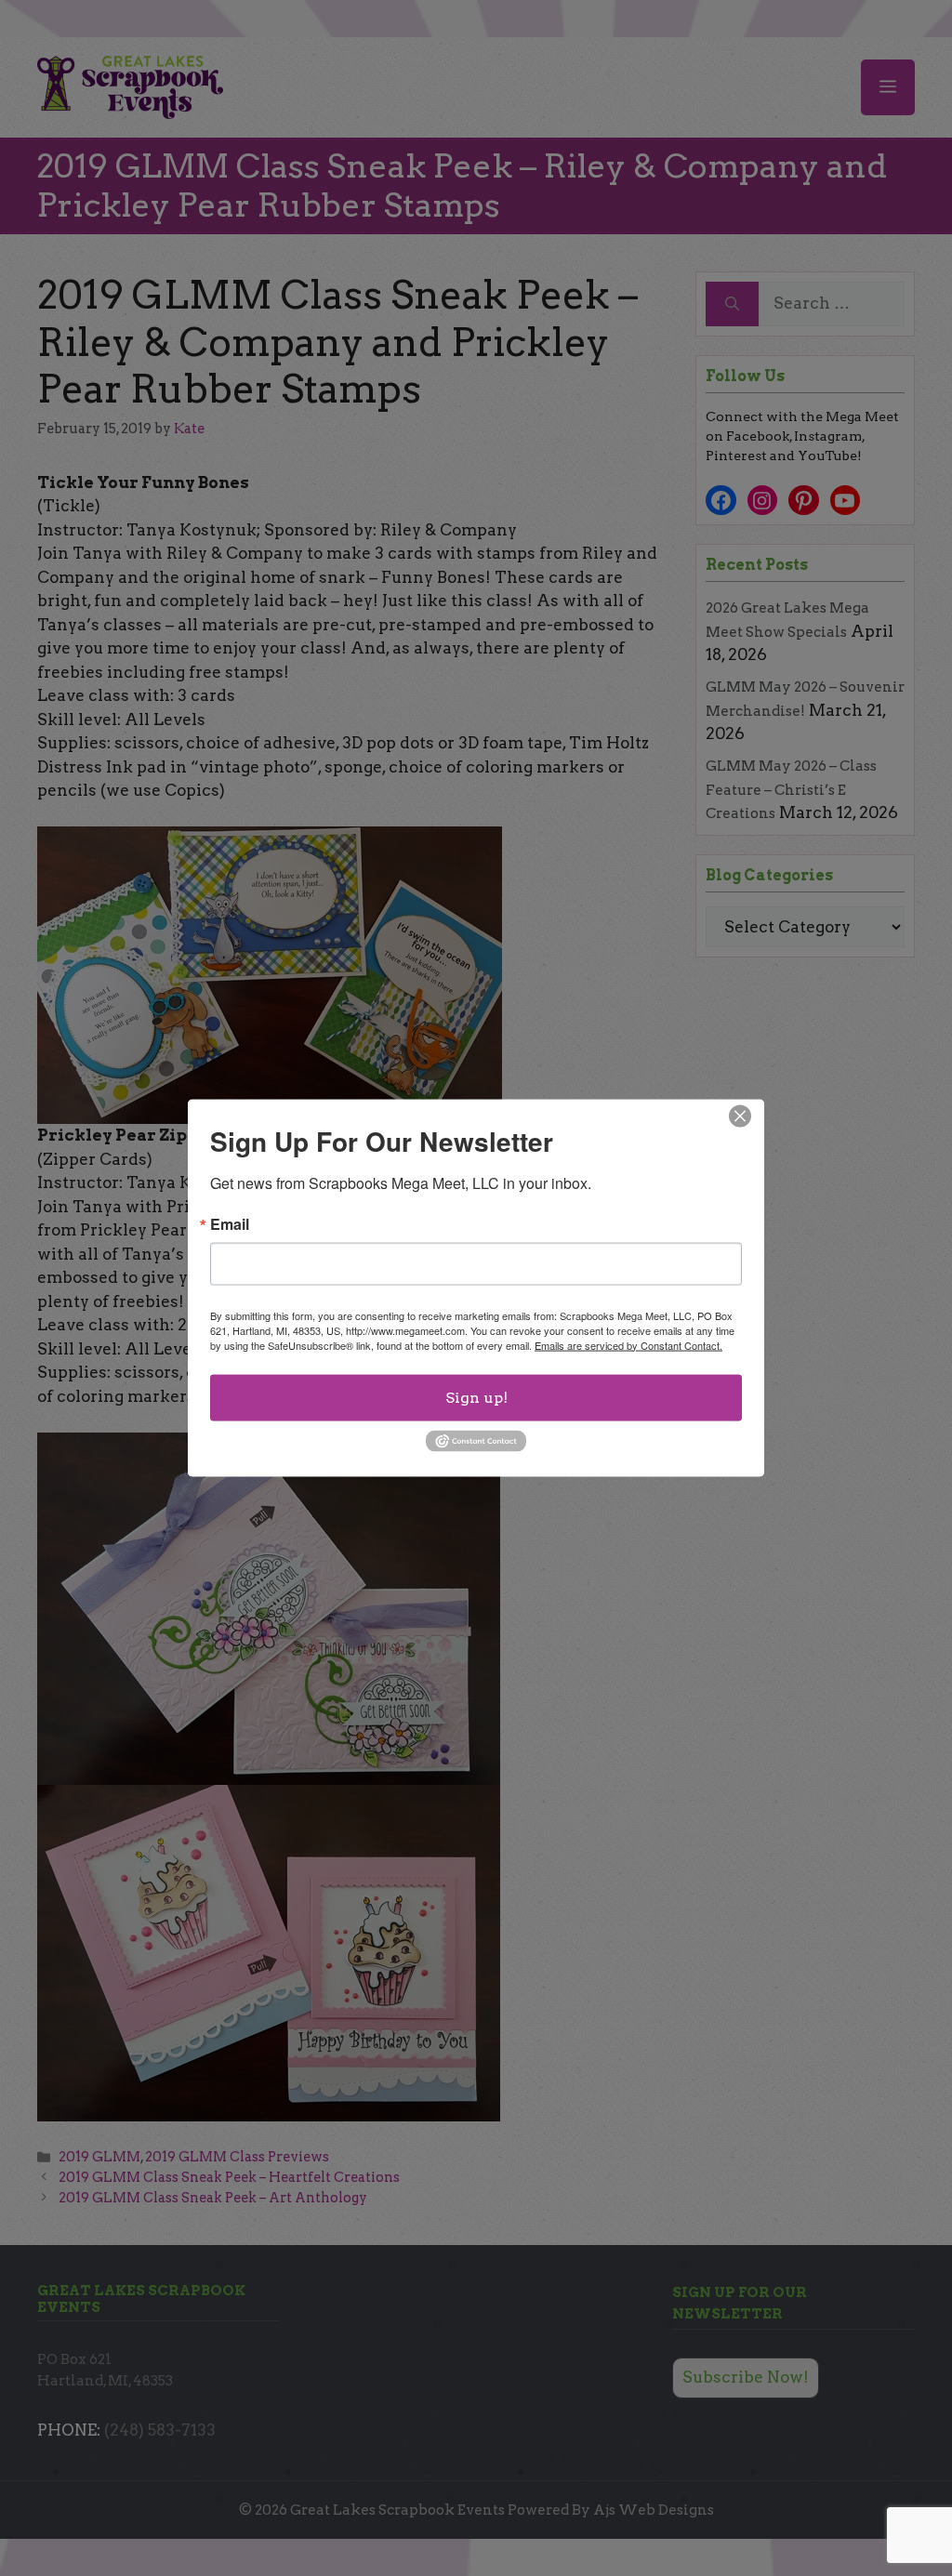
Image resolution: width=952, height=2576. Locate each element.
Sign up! (476, 1397)
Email (230, 1223)
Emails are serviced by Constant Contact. (628, 1344)
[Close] (740, 1116)
